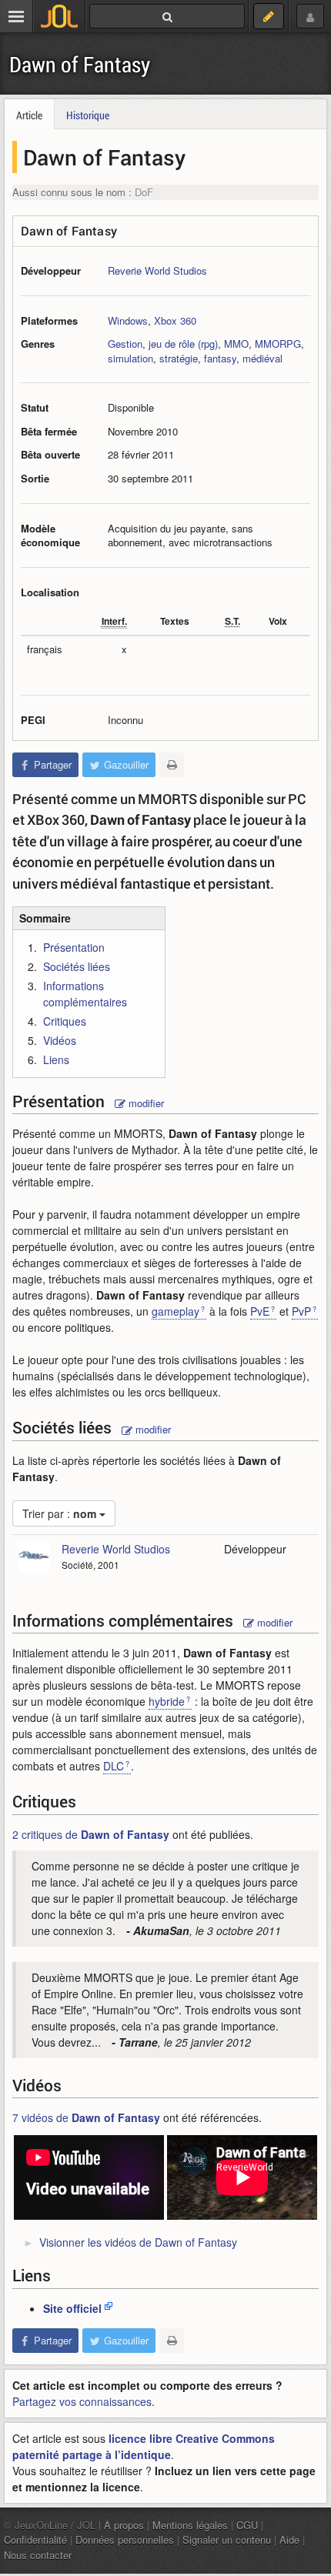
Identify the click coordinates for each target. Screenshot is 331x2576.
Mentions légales (190, 2525)
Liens (56, 1059)
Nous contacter (38, 2555)
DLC (114, 1766)
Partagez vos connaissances (82, 2401)
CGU (247, 2525)
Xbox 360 (175, 320)
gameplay (176, 1311)
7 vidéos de (86, 2117)
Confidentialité (35, 2539)
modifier (145, 1103)
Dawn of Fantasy (80, 64)
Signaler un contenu (227, 2539)
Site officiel (72, 2308)
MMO (236, 344)
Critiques (65, 1021)
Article (29, 115)
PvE (260, 1311)
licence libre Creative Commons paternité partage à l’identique (144, 2446)
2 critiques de (91, 1834)
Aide (289, 2539)
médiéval (262, 358)
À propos (124, 2525)
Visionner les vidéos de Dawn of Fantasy (138, 2242)
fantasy (220, 358)
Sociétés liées (77, 966)
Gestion (125, 344)
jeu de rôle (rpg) (183, 344)
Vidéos (60, 1040)
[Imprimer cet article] (172, 765)
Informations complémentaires (85, 994)
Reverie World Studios (157, 270)
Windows (128, 320)
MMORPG (278, 344)
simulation (130, 358)
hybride (167, 1701)
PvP (301, 1311)
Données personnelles (125, 2539)
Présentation (74, 947)
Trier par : (59, 1513)
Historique (88, 115)
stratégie (179, 358)
